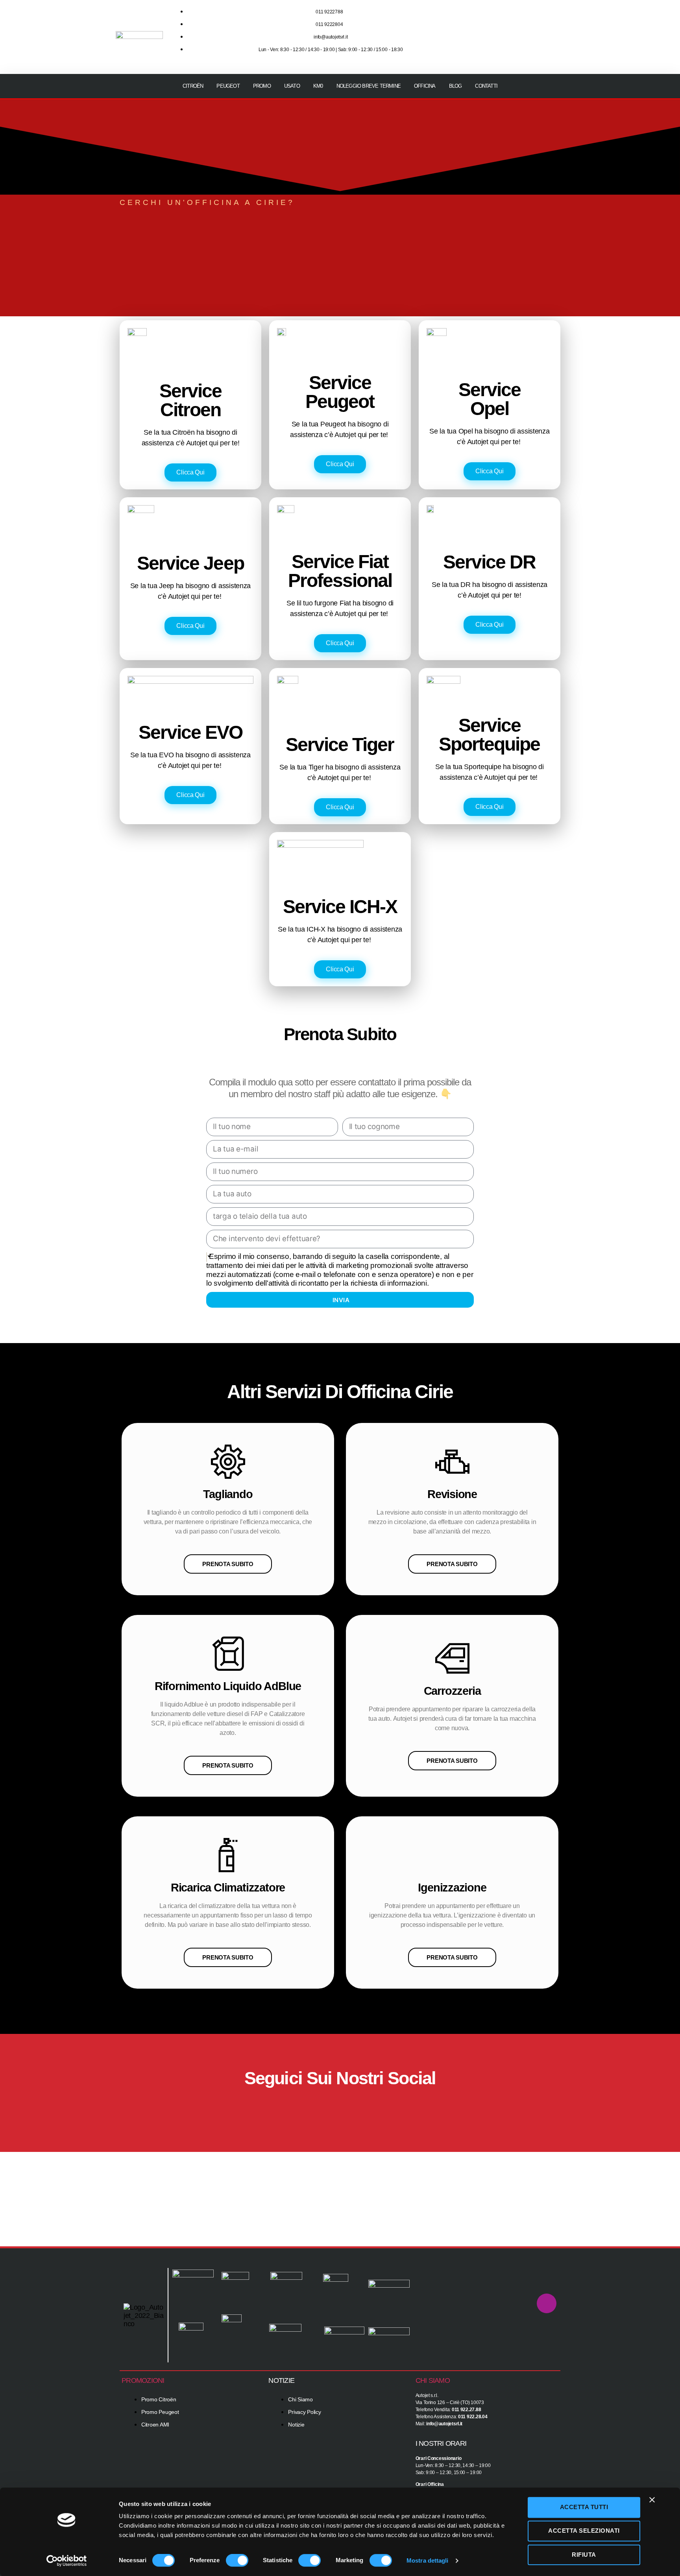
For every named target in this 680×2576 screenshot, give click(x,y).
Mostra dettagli (428, 2560)
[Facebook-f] (502, 25)
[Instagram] (525, 25)
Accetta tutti (584, 2507)
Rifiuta (584, 2555)
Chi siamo (433, 2380)
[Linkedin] (549, 47)
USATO (292, 86)
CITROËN (193, 86)
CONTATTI (486, 86)
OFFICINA (425, 86)
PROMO (262, 86)
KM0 (318, 86)
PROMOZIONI (143, 2380)
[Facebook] (316, 2105)
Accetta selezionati (584, 2531)
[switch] (237, 2561)
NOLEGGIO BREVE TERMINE (369, 86)
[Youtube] (549, 25)
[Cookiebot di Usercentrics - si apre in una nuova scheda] (67, 2561)
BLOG (455, 86)
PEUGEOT (228, 86)
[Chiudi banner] (652, 2500)
